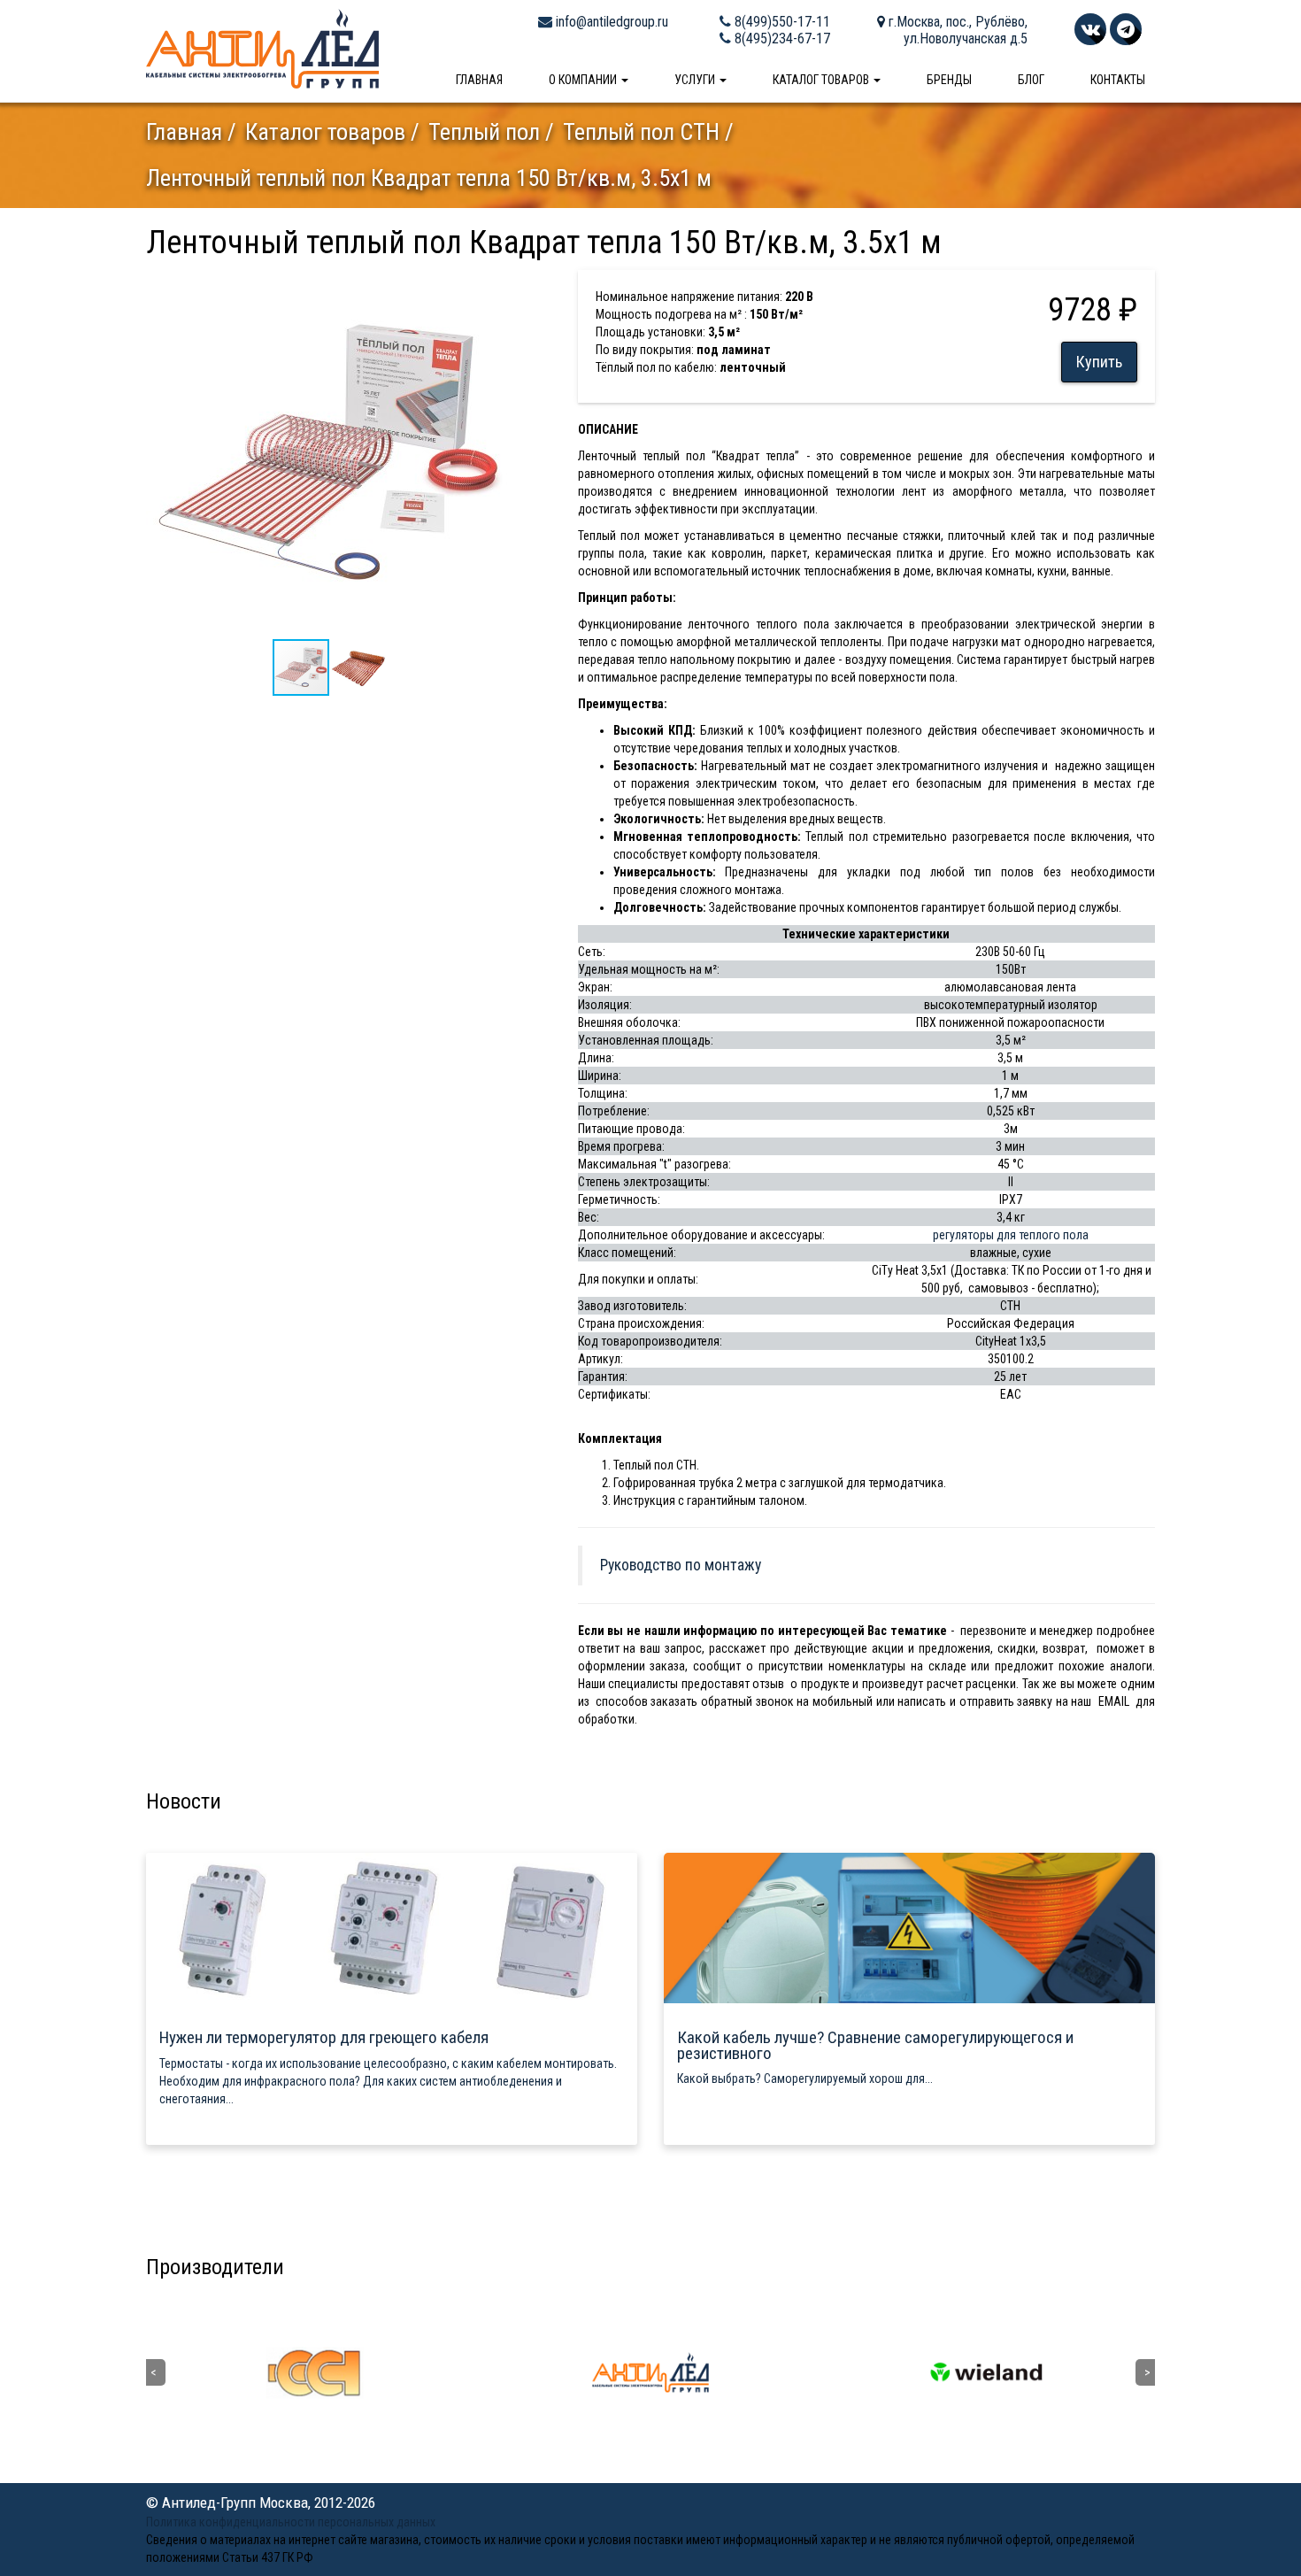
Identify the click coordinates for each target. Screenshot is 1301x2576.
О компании (584, 80)
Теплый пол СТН (641, 132)
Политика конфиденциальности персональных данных (291, 2522)
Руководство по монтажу (681, 1565)
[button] (497, 286)
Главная (479, 80)
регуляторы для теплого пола (1011, 1235)
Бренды (949, 80)
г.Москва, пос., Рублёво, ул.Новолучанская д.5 (956, 30)
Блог (1031, 80)
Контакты (1118, 80)
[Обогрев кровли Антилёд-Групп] (262, 48)
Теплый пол (484, 132)
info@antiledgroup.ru (610, 22)
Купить (1099, 362)
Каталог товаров (822, 80)
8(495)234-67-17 (781, 39)
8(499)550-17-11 (781, 22)
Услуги (696, 80)
